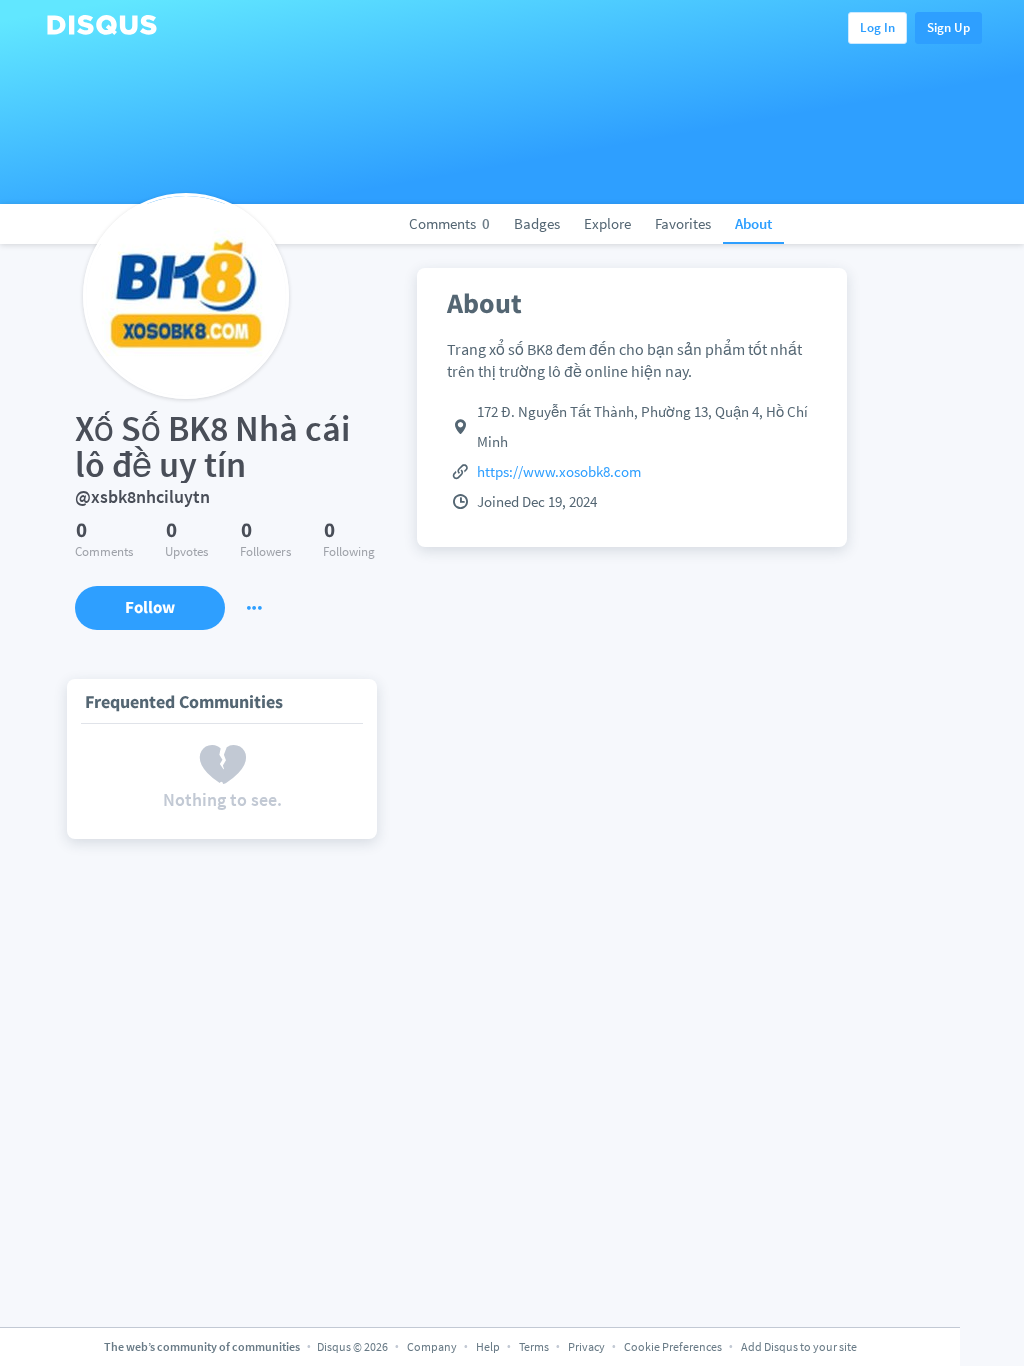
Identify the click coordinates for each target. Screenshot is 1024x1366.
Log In (877, 27)
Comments (449, 223)
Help (488, 1346)
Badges (537, 223)
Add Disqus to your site (799, 1346)
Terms (534, 1346)
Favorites (683, 223)
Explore (607, 223)
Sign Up (948, 27)
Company (432, 1346)
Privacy (586, 1346)
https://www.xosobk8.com (559, 471)
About (753, 223)
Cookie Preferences (674, 1346)
